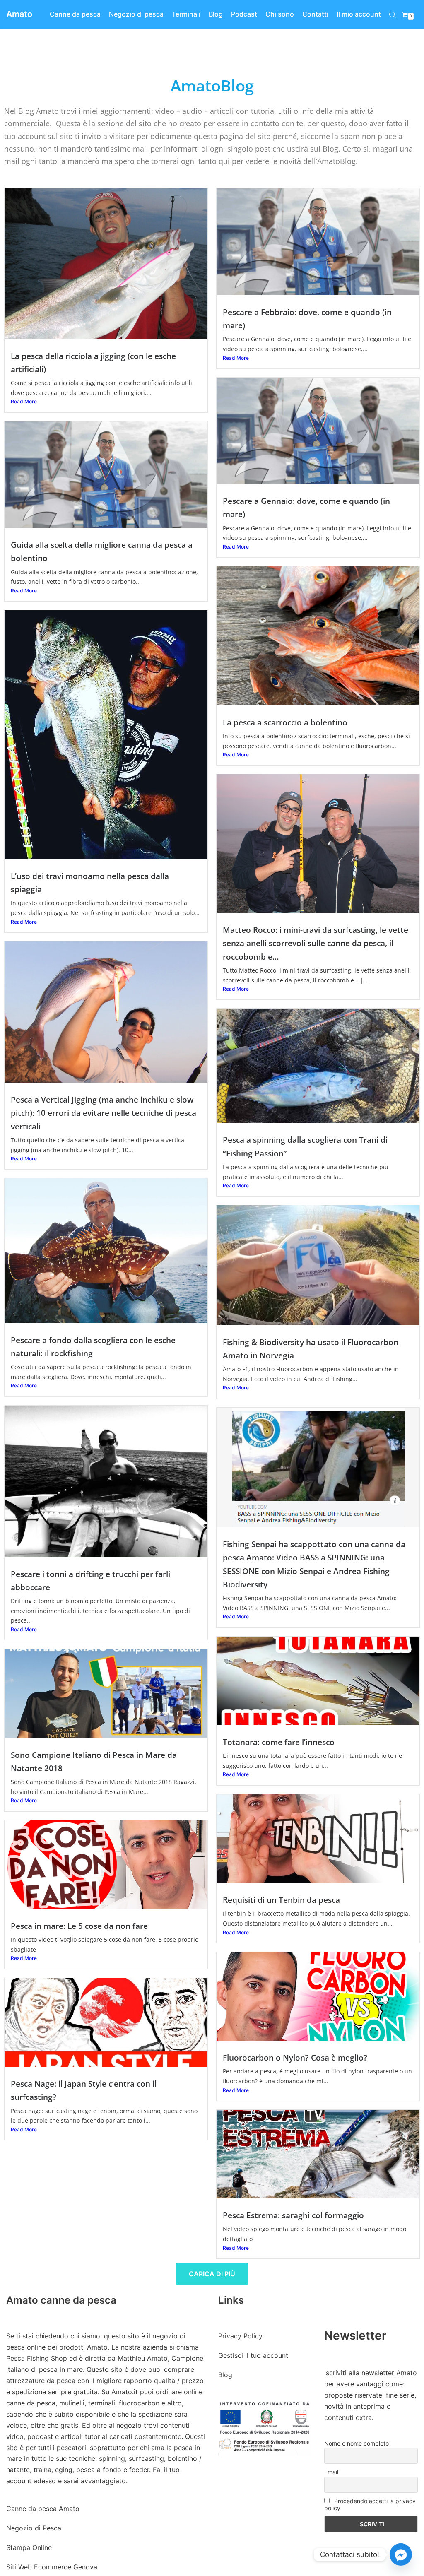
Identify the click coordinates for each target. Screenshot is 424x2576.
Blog (216, 14)
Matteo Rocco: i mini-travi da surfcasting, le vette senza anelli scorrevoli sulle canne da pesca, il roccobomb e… (316, 943)
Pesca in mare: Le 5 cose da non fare (79, 1926)
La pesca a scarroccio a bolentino (285, 722)
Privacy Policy (240, 2336)
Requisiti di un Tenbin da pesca (281, 1900)
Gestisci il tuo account (253, 2355)
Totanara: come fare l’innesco (279, 1742)
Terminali (186, 14)
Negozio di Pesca (34, 2528)
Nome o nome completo (357, 2443)
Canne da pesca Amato (43, 2509)
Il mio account (359, 14)
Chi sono (280, 14)
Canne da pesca (75, 14)
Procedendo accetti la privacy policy (370, 2504)
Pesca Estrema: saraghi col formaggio (293, 2215)
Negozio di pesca (136, 14)
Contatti (315, 14)
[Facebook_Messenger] (401, 2554)
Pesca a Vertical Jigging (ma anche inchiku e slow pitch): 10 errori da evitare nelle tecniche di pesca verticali (104, 1113)
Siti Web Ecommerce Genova (52, 2567)
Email (331, 2472)
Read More (24, 401)
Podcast (244, 14)
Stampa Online (29, 2547)
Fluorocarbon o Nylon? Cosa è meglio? (295, 2057)
